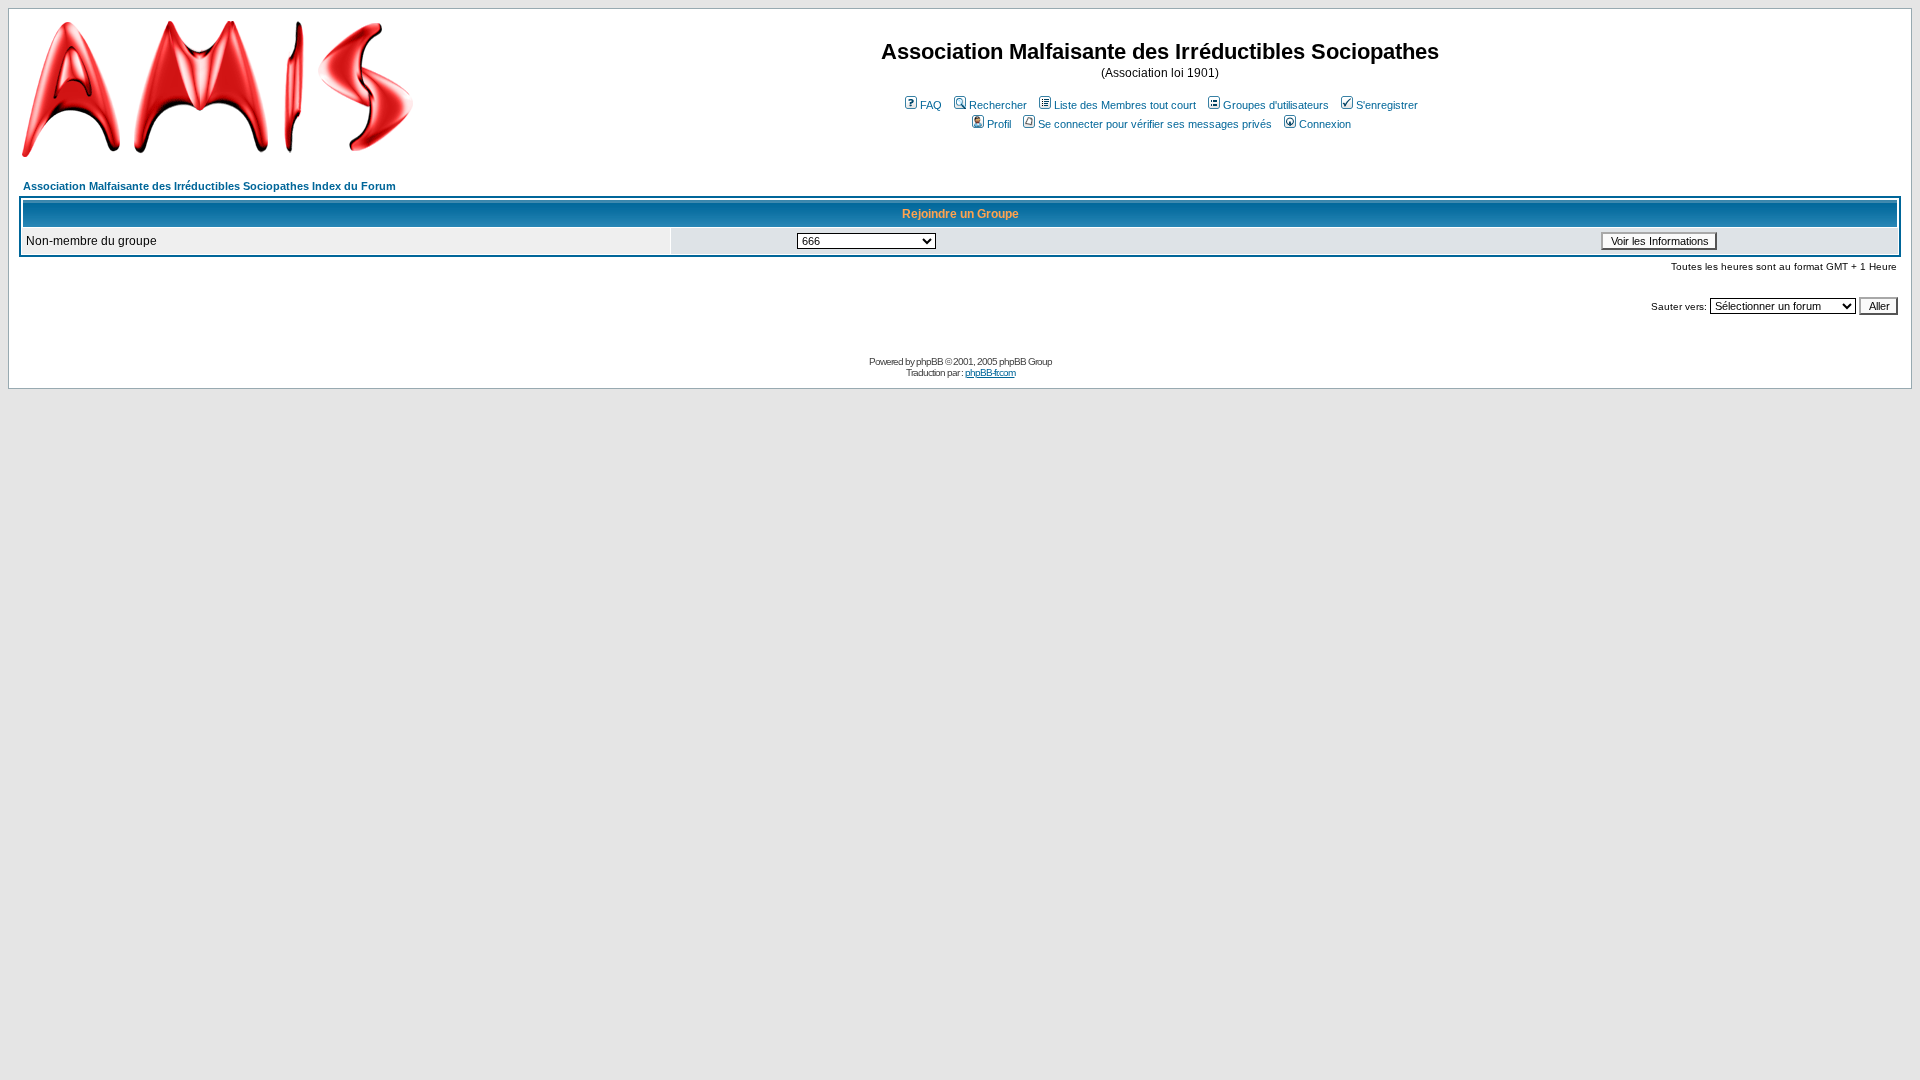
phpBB (929, 361)
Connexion (1325, 124)
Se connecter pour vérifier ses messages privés (1155, 124)
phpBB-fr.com (990, 372)
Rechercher (998, 105)
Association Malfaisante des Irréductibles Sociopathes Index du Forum (209, 186)
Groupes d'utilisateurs (1276, 105)
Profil (999, 124)
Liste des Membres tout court (1125, 105)
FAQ (931, 105)
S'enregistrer (1387, 105)
